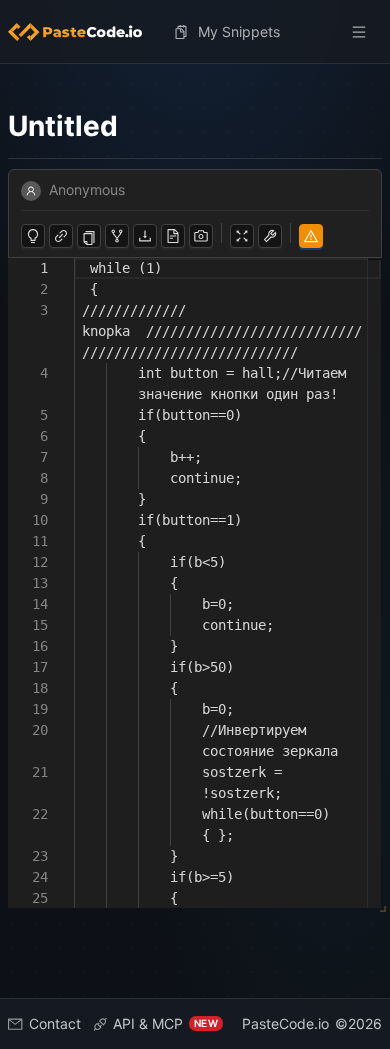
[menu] (195, 32)
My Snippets (239, 31)
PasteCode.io (285, 1023)
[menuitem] (83, 32)
